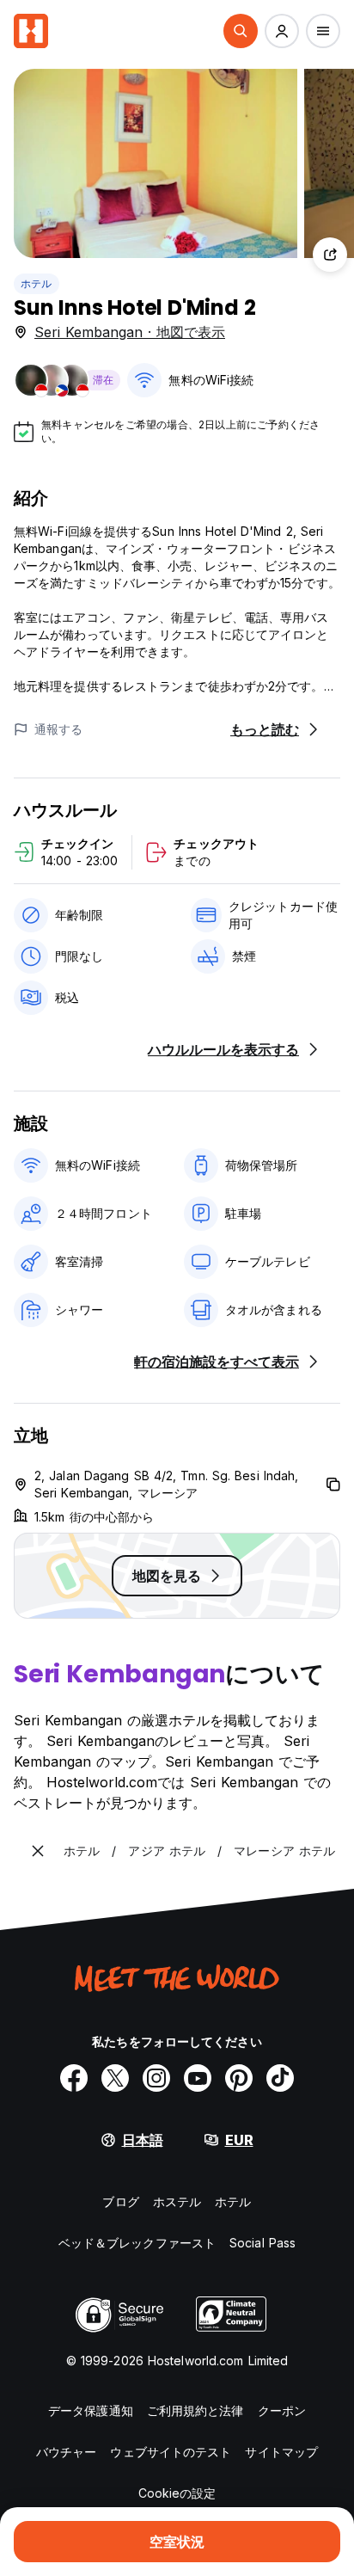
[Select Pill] (241, 31)
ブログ (120, 2201)
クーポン (282, 2410)
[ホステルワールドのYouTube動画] (198, 2078)
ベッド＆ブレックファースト (137, 2243)
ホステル (177, 2201)
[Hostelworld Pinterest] (239, 2078)
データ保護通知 (91, 2410)
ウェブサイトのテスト (171, 2452)
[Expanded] (38, 1851)
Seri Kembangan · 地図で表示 (130, 332)
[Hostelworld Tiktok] (280, 2078)
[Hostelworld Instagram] (156, 2078)
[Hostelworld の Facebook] (74, 2078)
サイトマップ (281, 2452)
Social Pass (262, 2243)
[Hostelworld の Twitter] (115, 2078)
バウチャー (67, 2452)
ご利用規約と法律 (195, 2410)
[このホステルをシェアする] (330, 255)
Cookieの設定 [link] (177, 2493)
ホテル (37, 283)
